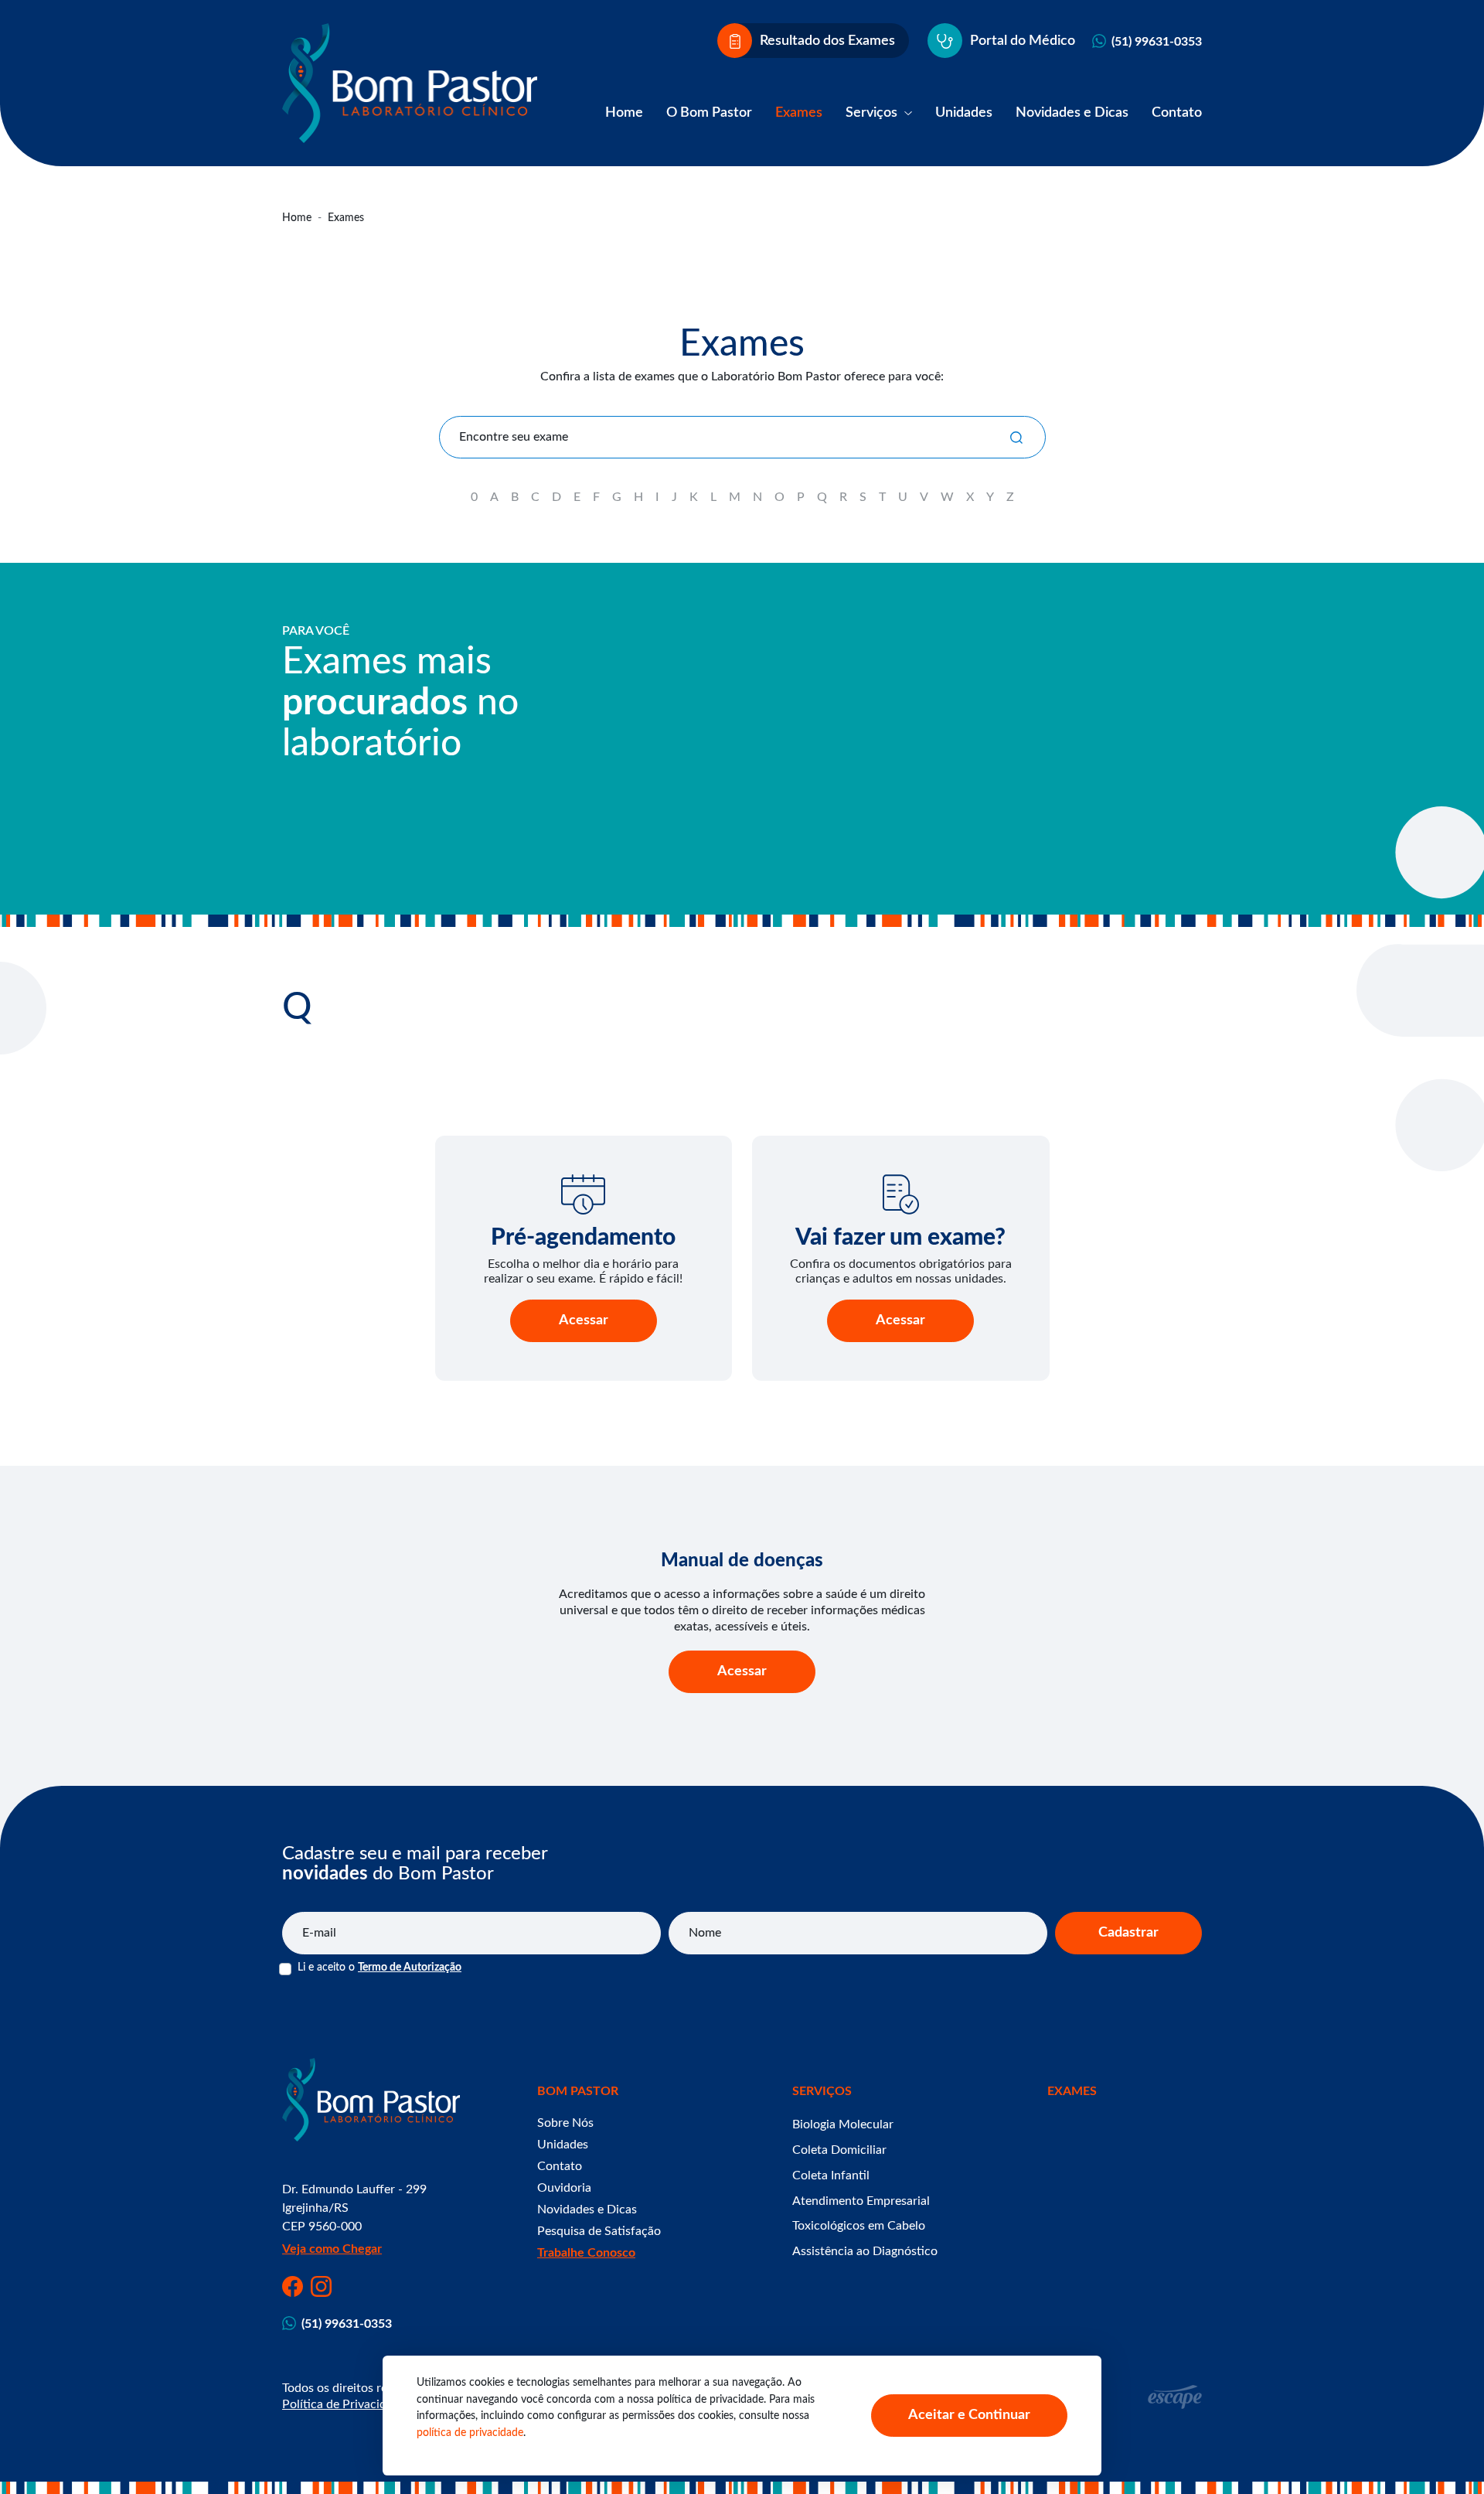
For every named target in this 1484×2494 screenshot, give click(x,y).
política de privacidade (470, 2433)
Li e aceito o (380, 1968)
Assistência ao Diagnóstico (865, 2251)
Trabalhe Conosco (586, 2253)
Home (624, 113)
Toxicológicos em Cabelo (859, 2226)
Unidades (964, 113)
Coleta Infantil (831, 2175)
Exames (799, 113)
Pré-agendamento (583, 1238)
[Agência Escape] (1175, 2397)
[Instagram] (321, 2286)
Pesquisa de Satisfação (599, 2231)
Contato (1177, 113)
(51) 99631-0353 (1157, 42)
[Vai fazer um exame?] (901, 1194)
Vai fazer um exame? (900, 1238)
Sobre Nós (565, 2123)
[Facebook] (293, 2286)
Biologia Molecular (843, 2124)
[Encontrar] (1016, 437)
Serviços (873, 113)
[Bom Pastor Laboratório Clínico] (410, 83)
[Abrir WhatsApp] (1445, 2455)
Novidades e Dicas (1072, 113)
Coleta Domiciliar (839, 2150)
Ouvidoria (564, 2188)
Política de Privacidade (344, 2404)
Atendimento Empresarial (861, 2201)
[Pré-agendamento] (584, 1194)
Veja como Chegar (332, 2249)
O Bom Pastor (709, 113)
